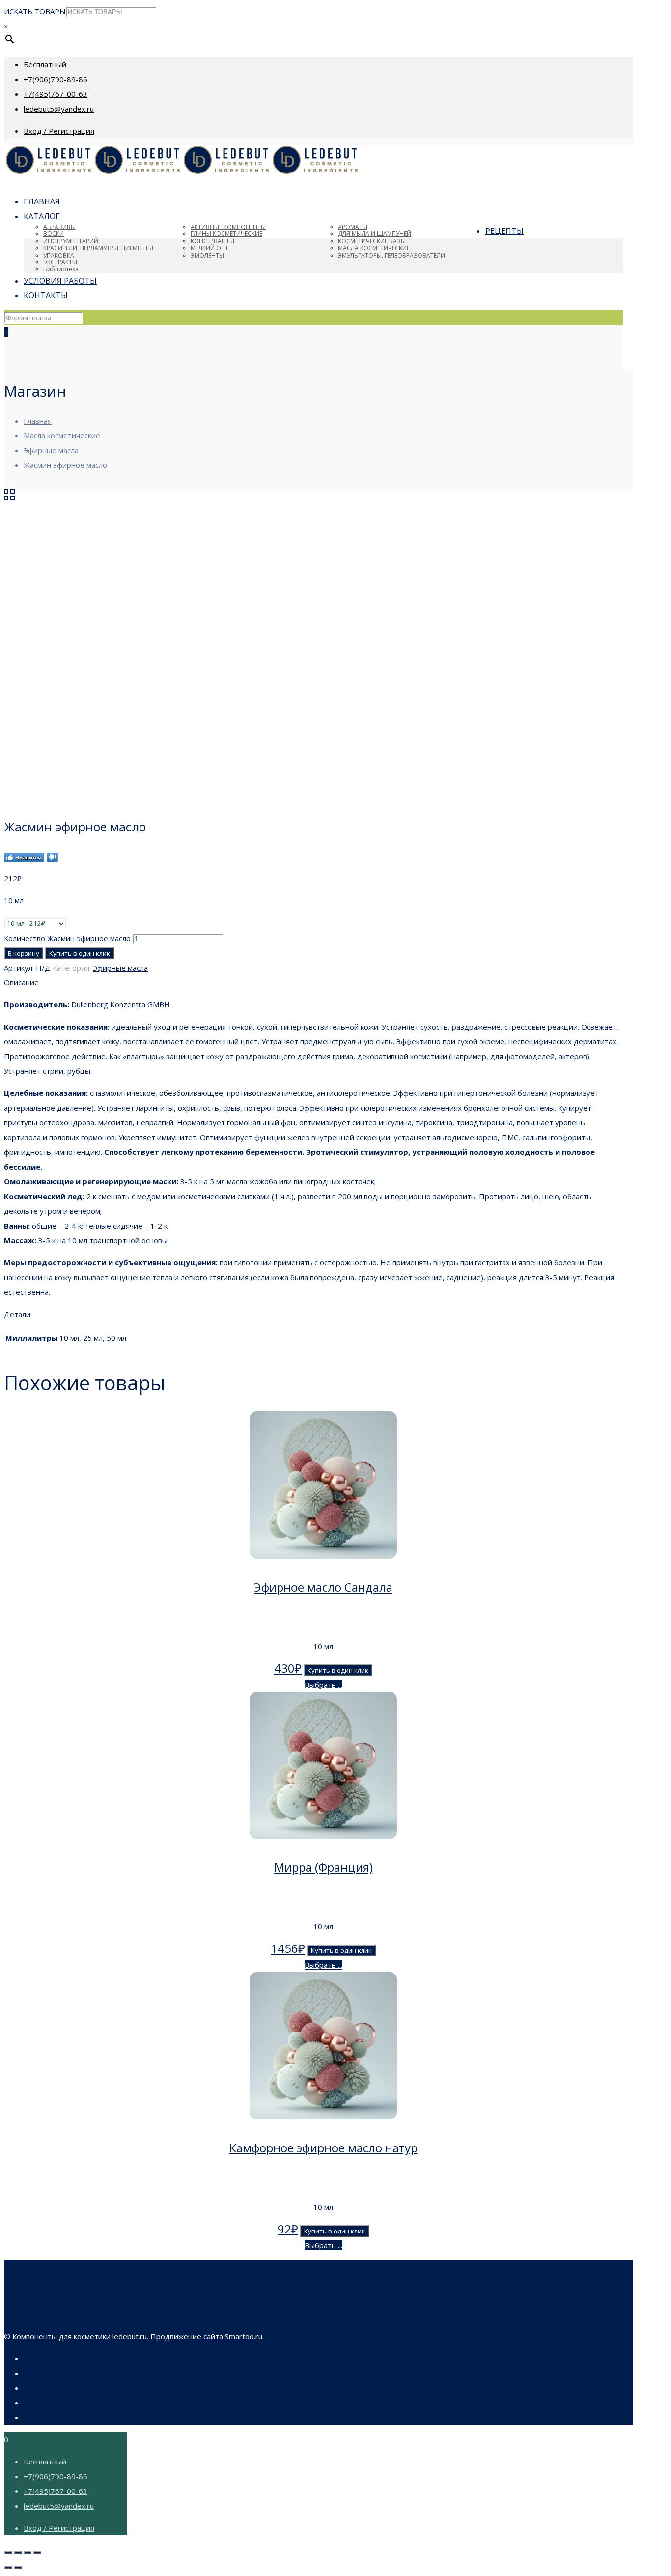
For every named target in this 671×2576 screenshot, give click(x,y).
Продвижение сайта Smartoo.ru (206, 2336)
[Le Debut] (182, 172)
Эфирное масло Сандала (323, 1587)
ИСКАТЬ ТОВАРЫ (35, 11)
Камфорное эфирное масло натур (323, 2148)
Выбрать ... (323, 1685)
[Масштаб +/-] (37, 2553)
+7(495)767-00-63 (56, 94)
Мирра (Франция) (323, 1867)
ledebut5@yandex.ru (59, 109)
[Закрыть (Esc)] (8, 2553)
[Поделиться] (18, 2553)
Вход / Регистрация (59, 131)
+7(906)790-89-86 (56, 79)
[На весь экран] (28, 2553)
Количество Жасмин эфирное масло (67, 938)
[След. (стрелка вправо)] (18, 2568)
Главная (38, 421)
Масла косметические (62, 435)
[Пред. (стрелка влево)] (8, 2568)
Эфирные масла (51, 450)
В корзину (24, 953)
